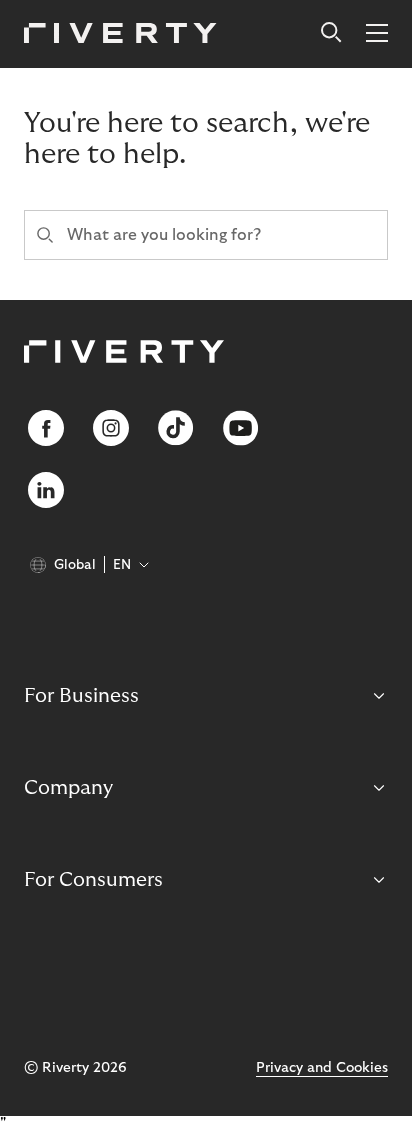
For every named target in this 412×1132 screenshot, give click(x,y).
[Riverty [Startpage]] (120, 34)
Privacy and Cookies (322, 1068)
